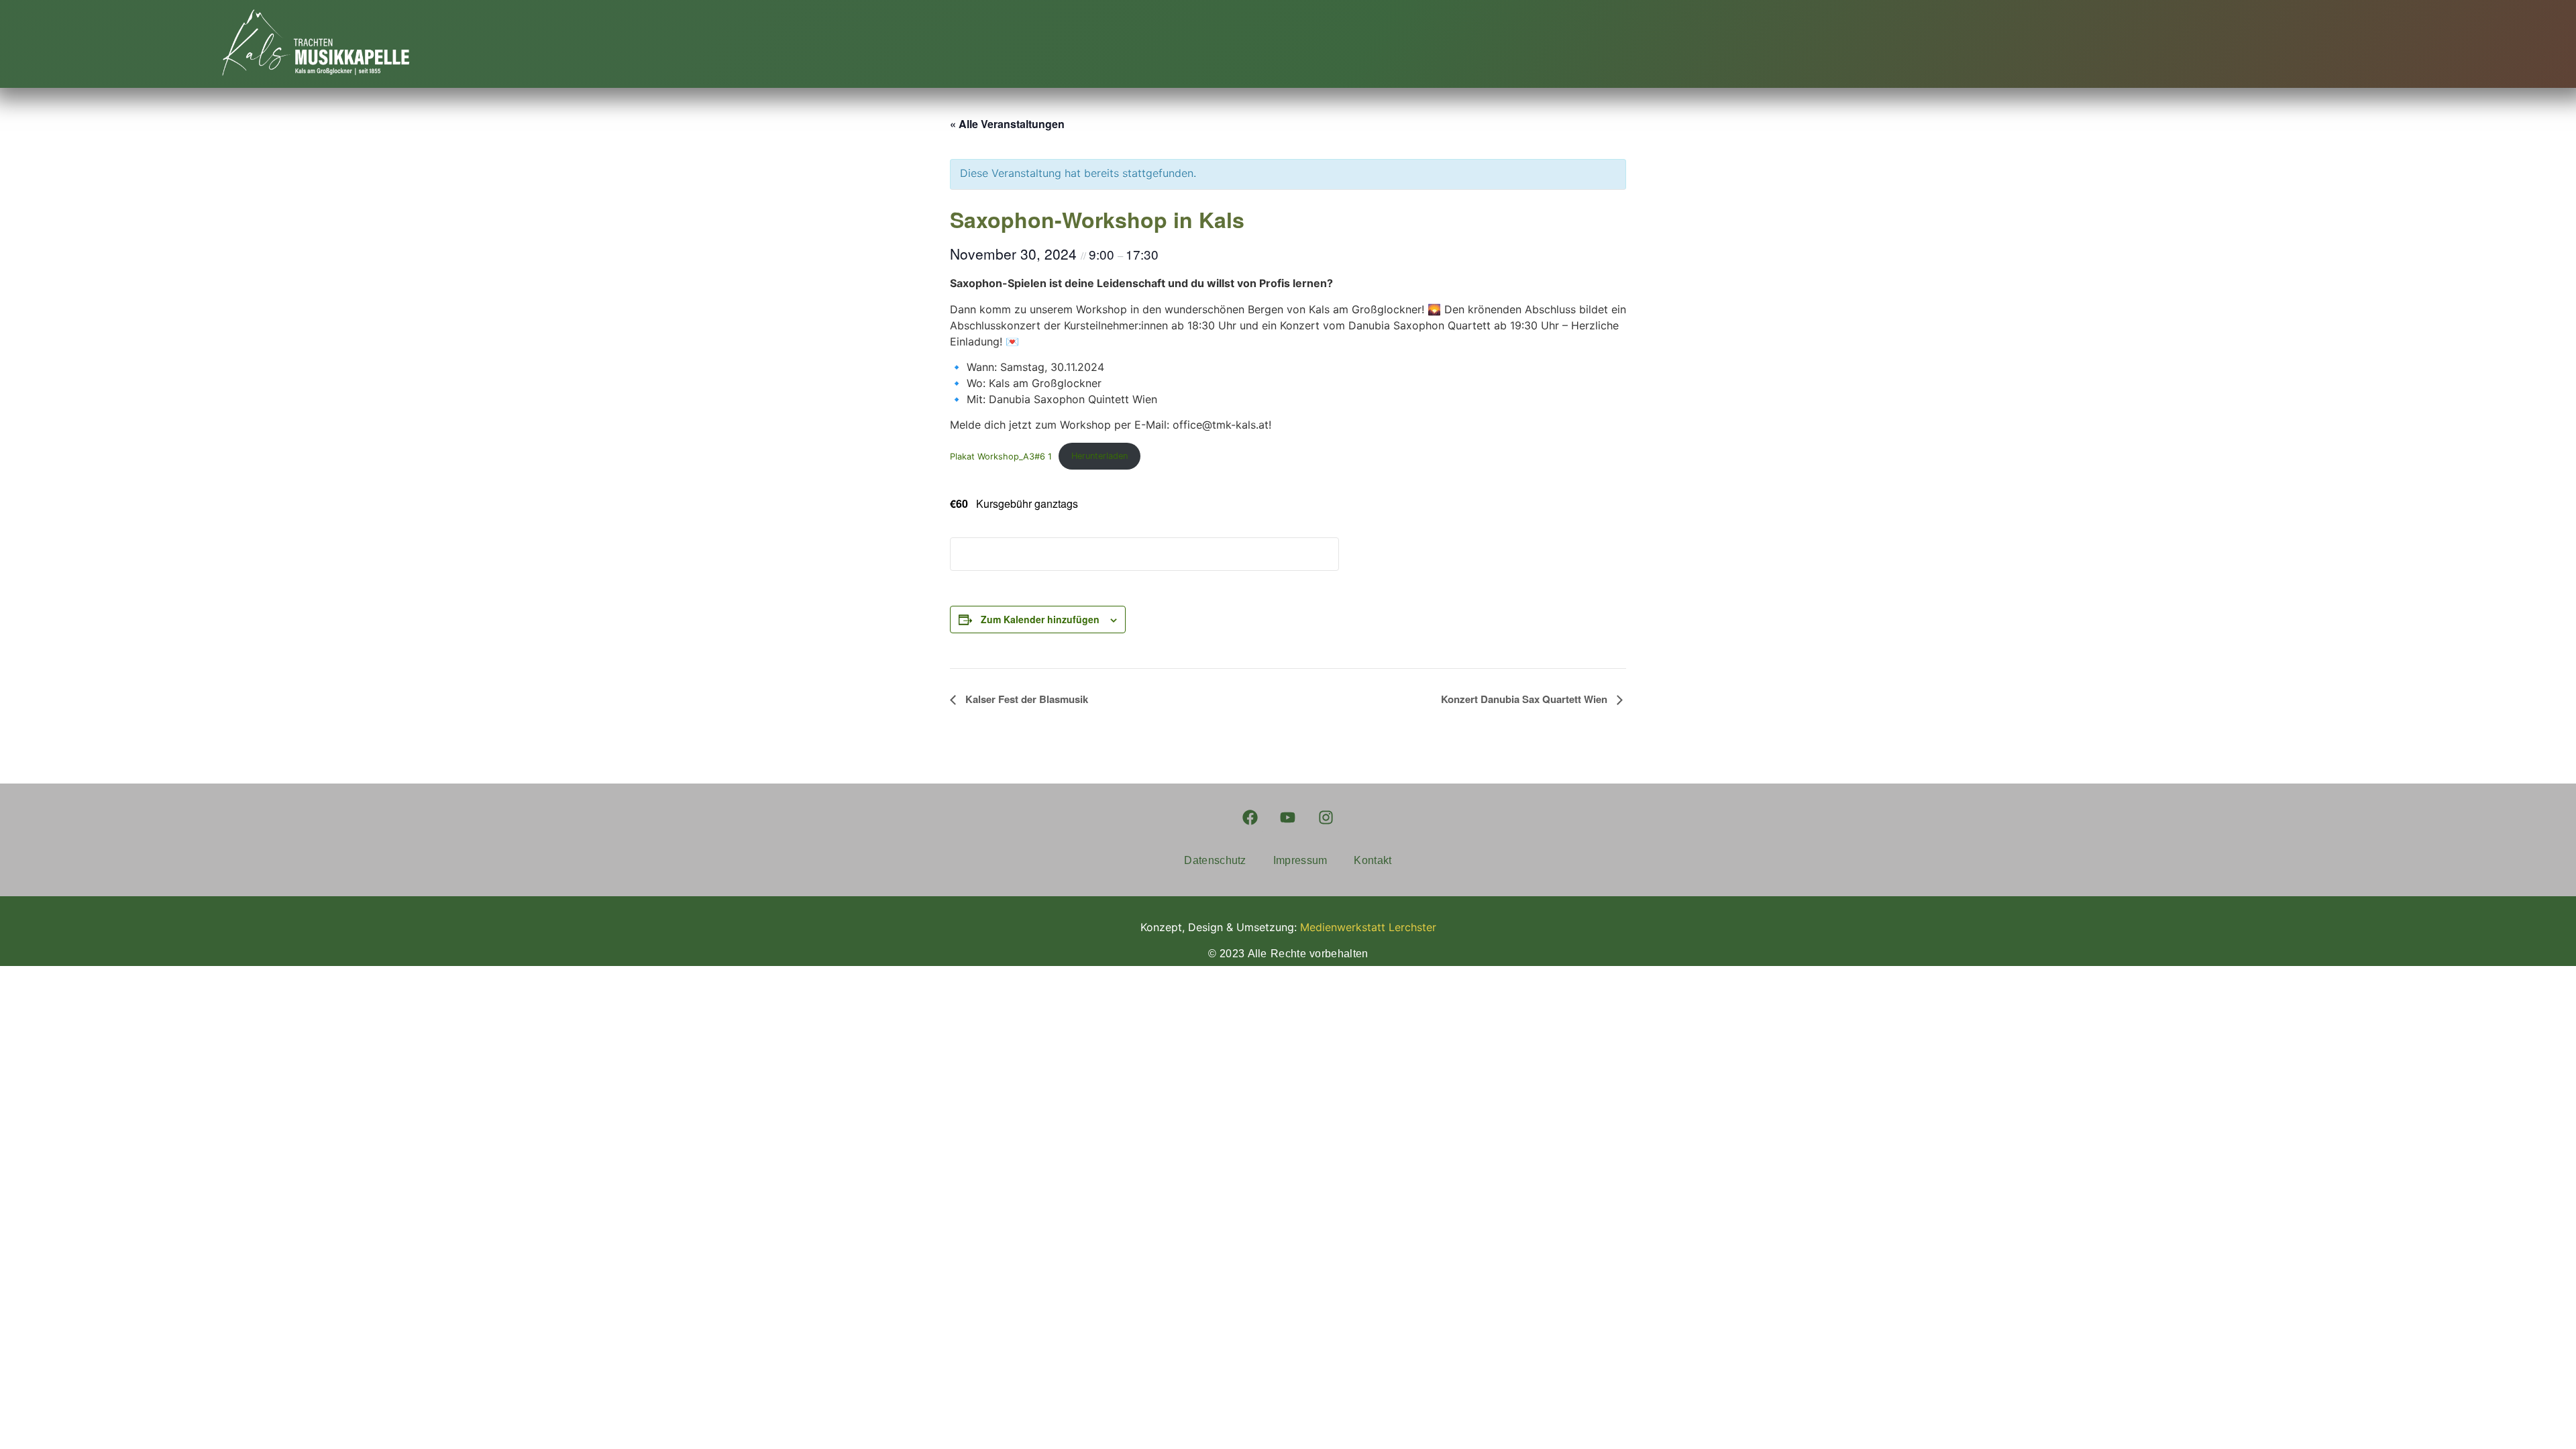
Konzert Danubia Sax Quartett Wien (1525, 699)
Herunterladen (1099, 456)
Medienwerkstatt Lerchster (1368, 927)
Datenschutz (1215, 860)
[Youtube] (1288, 817)
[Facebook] (1250, 817)
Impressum (1300, 860)
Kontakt (1373, 860)
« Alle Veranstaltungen (1007, 124)
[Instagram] (1326, 817)
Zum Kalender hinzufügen (1040, 619)
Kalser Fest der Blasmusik (1025, 699)
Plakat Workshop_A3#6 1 (1001, 456)
